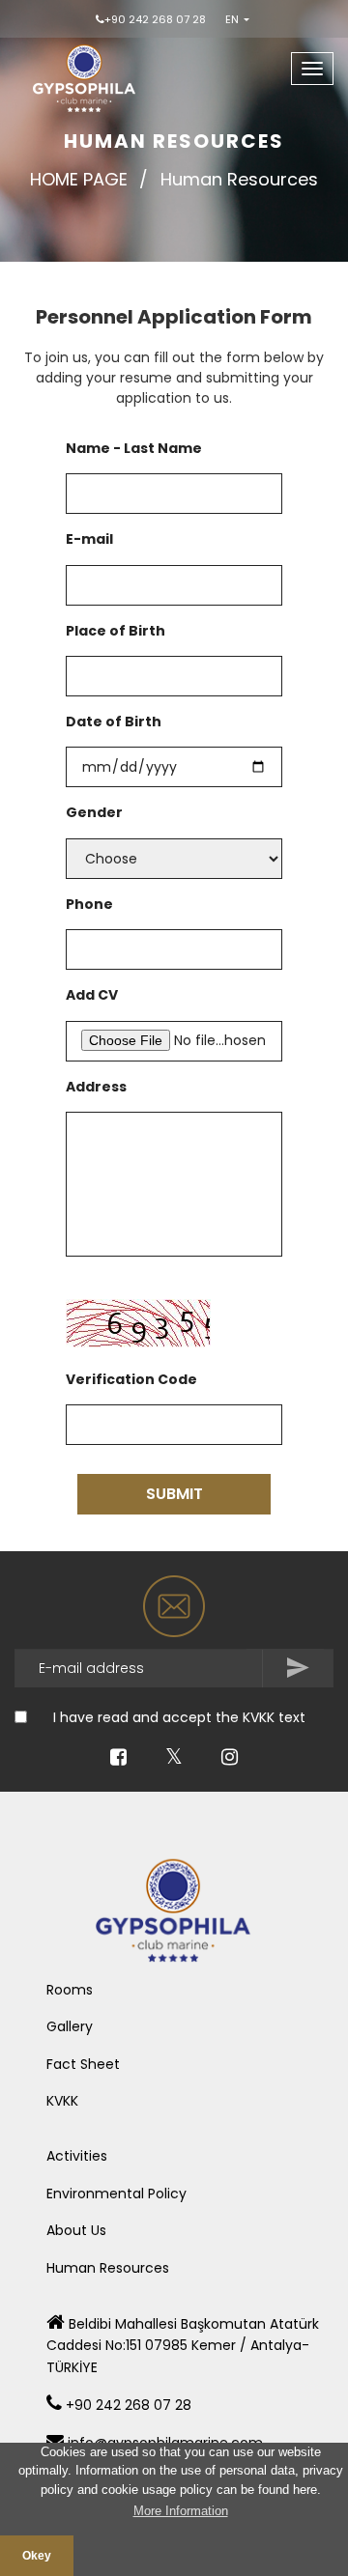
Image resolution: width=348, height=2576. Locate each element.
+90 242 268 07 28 (155, 19)
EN (233, 19)
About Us (76, 2230)
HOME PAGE (79, 179)
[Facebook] (118, 1759)
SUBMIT (174, 1494)
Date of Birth (114, 722)
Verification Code (131, 1379)
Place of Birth (116, 631)
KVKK (62, 2101)
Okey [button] (37, 2555)
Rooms (70, 1990)
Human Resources (108, 2268)
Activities (77, 2156)
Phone (89, 904)
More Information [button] (181, 2511)
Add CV (92, 995)
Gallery (70, 2026)
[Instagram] (230, 1759)
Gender (94, 812)
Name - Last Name (134, 448)
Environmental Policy (116, 2194)
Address (96, 1087)
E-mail (89, 539)
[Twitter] (174, 1759)
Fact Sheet (83, 2064)
